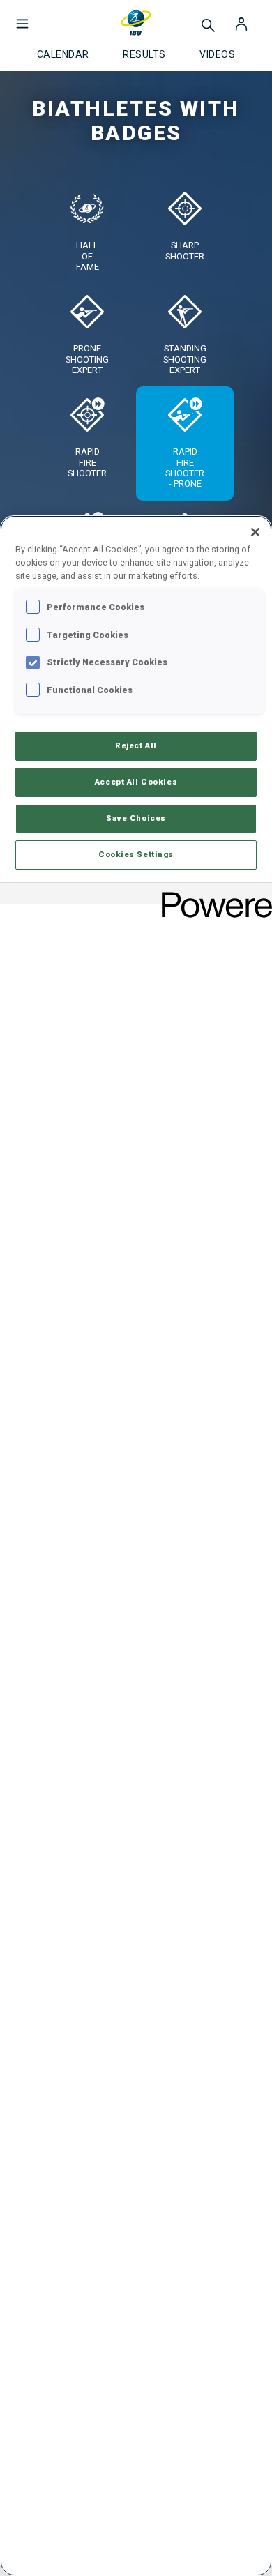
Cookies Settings (136, 854)
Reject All (136, 745)
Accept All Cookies (136, 782)
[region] (136, 1546)
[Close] (255, 532)
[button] (22, 17)
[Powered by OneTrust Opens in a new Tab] (212, 895)
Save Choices (136, 818)
